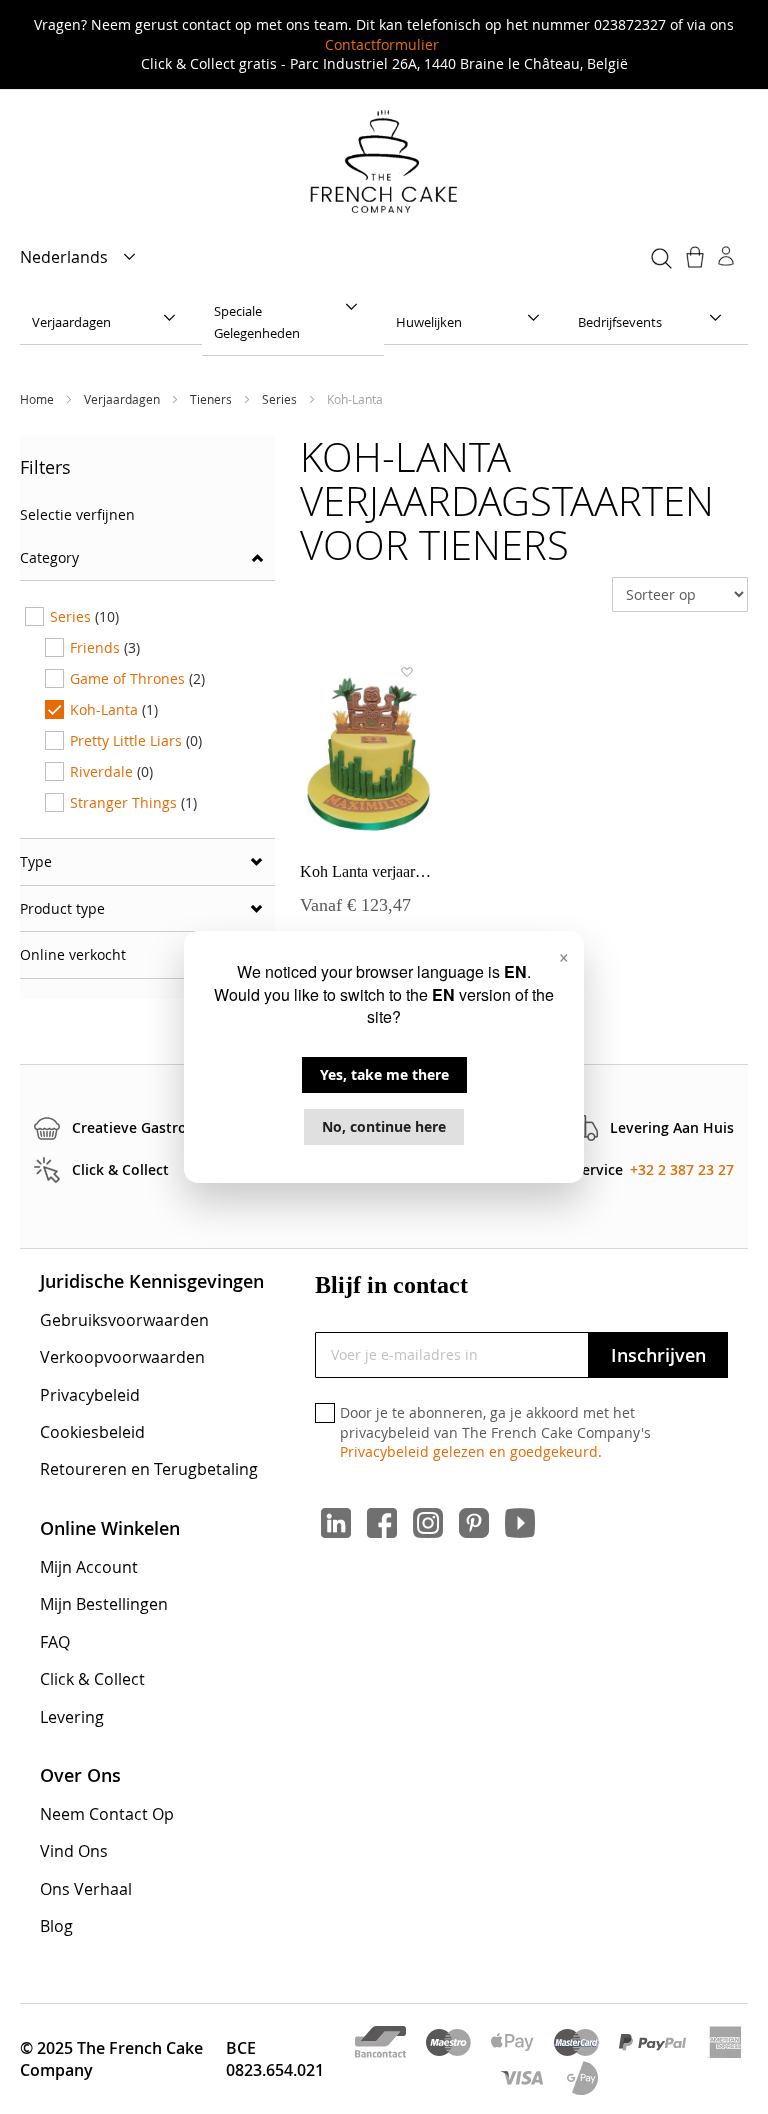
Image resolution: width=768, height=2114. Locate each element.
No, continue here (384, 1126)
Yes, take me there (384, 1074)
